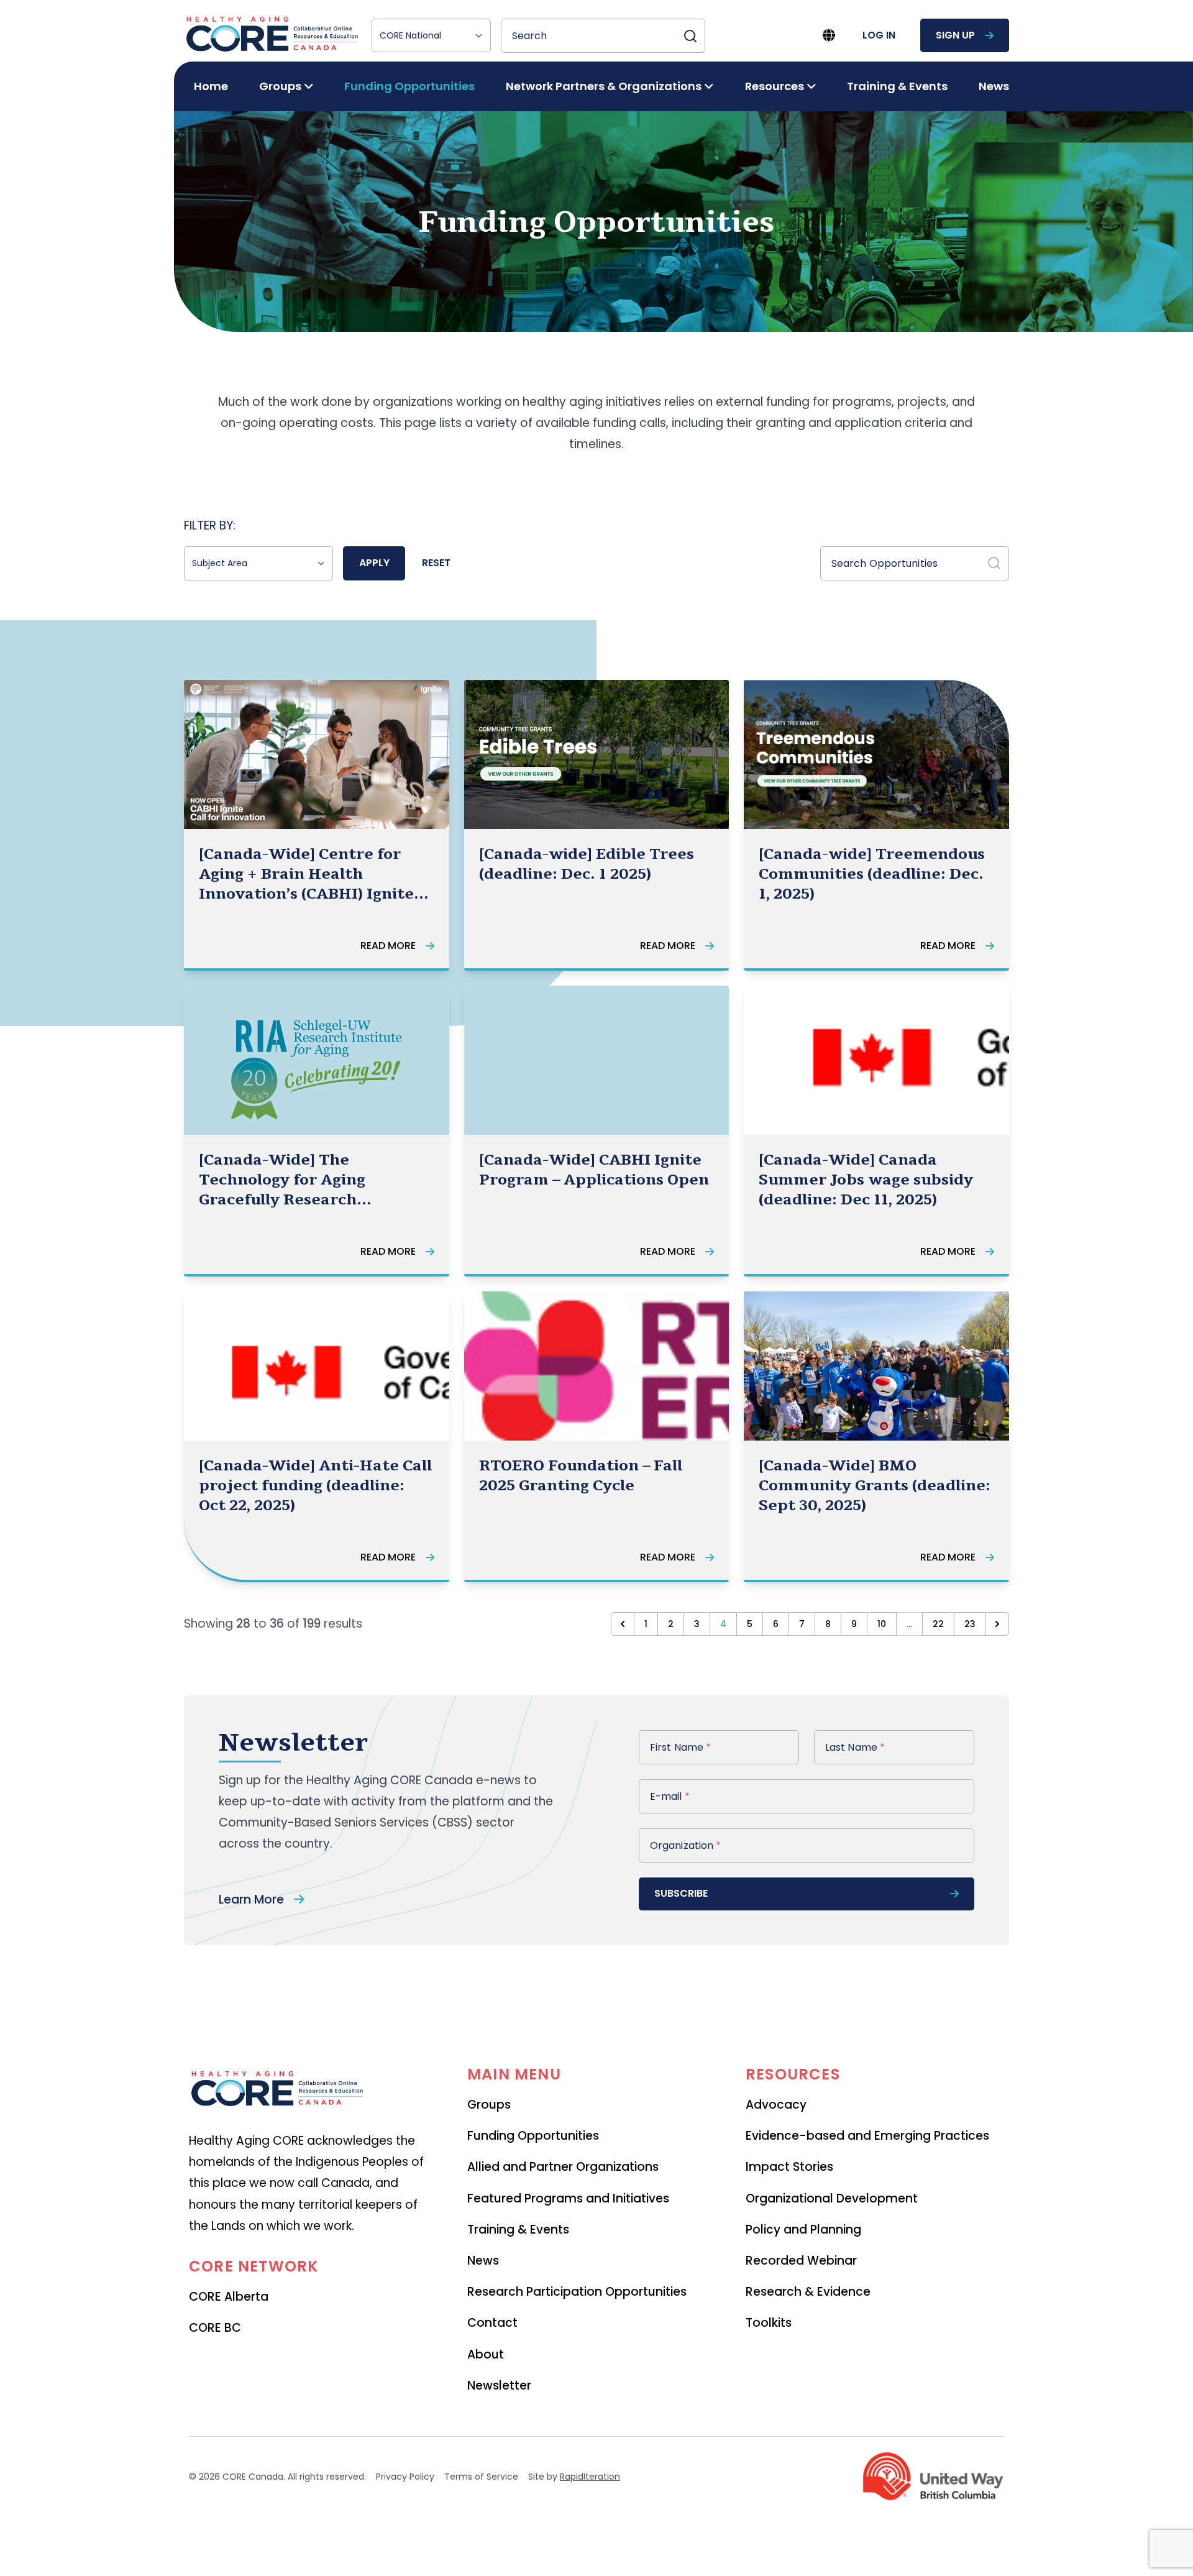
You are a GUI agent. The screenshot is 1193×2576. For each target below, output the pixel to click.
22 (938, 1624)
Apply (374, 563)
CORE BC (215, 2328)
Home (211, 86)
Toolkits (769, 2323)
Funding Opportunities (409, 86)
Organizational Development (832, 2198)
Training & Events (897, 86)
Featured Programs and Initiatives (568, 2198)
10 (882, 1624)
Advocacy (776, 2105)
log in (879, 35)
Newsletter (499, 2386)
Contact (492, 2323)
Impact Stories (789, 2167)
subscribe (681, 1893)
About (486, 2354)
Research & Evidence (808, 2292)
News (994, 86)
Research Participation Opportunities (577, 2292)
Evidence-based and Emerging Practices (867, 2136)
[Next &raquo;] (997, 1624)
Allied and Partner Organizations (563, 2167)
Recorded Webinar (801, 2261)
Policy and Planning (803, 2230)
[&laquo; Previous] (623, 1624)
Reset (436, 563)
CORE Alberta (229, 2297)
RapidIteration (590, 2477)
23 (970, 1624)
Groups (489, 2105)
